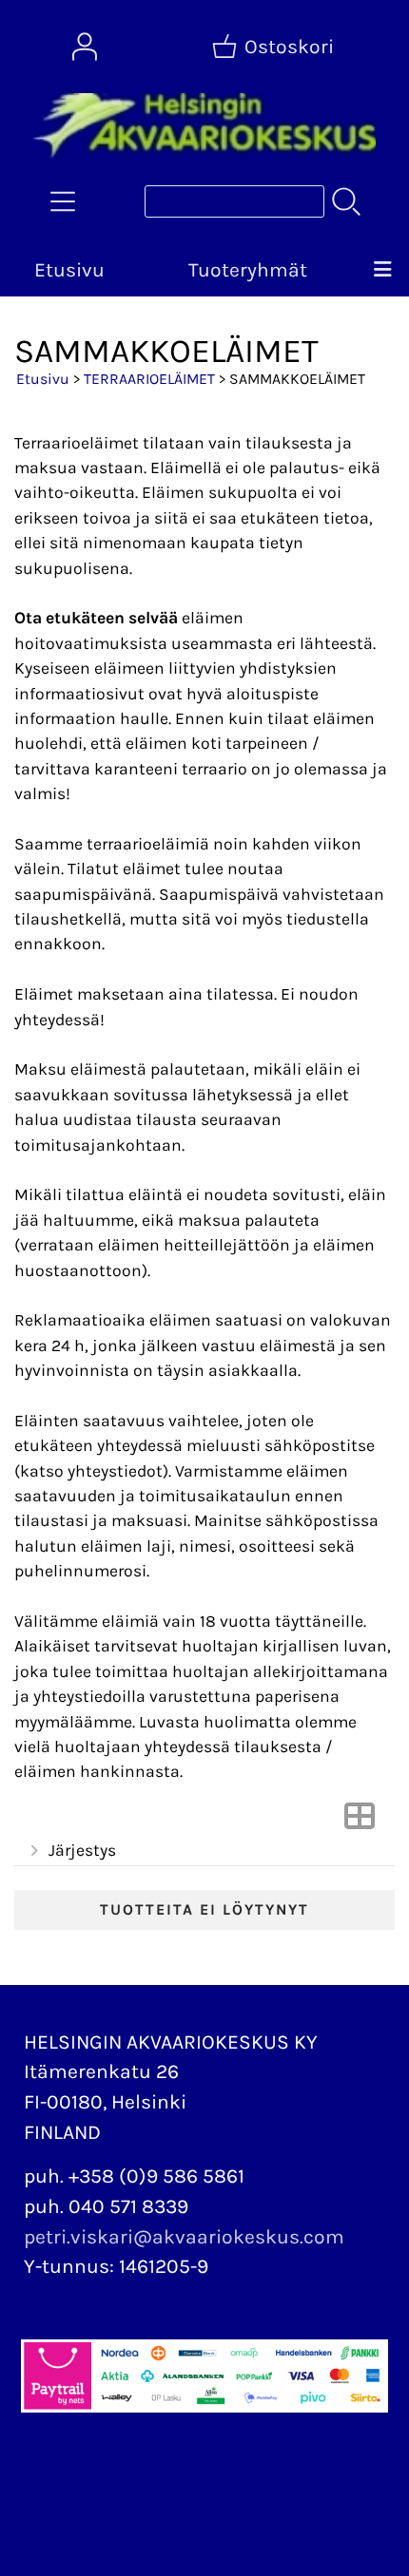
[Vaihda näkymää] (360, 1822)
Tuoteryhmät (248, 270)
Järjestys (82, 1850)
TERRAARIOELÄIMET (149, 379)
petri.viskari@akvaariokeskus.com (184, 2237)
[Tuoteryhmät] (63, 201)
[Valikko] (383, 271)
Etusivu (69, 270)
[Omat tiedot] (85, 47)
